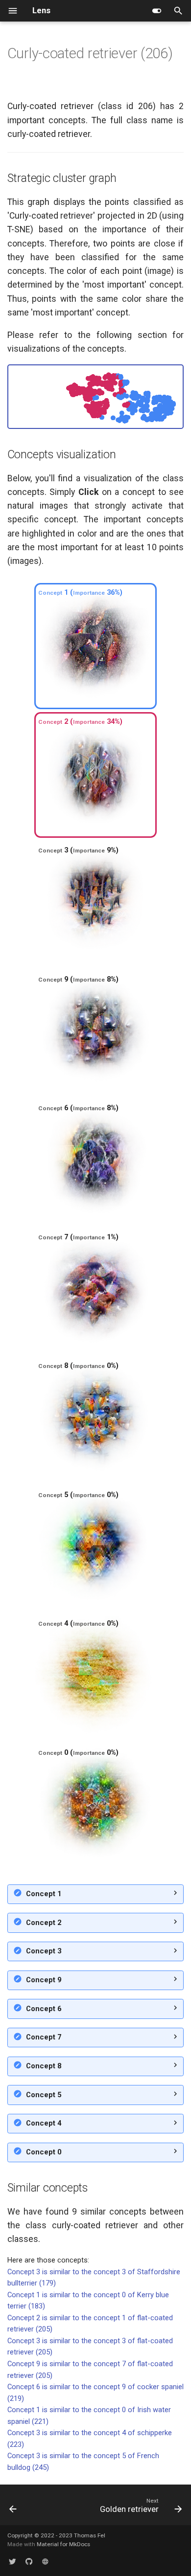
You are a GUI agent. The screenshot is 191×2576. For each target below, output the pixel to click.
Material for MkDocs (63, 2544)
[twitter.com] (12, 2562)
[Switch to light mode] (157, 11)
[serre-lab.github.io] (29, 2562)
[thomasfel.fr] (45, 2562)
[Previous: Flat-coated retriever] (13, 2508)
